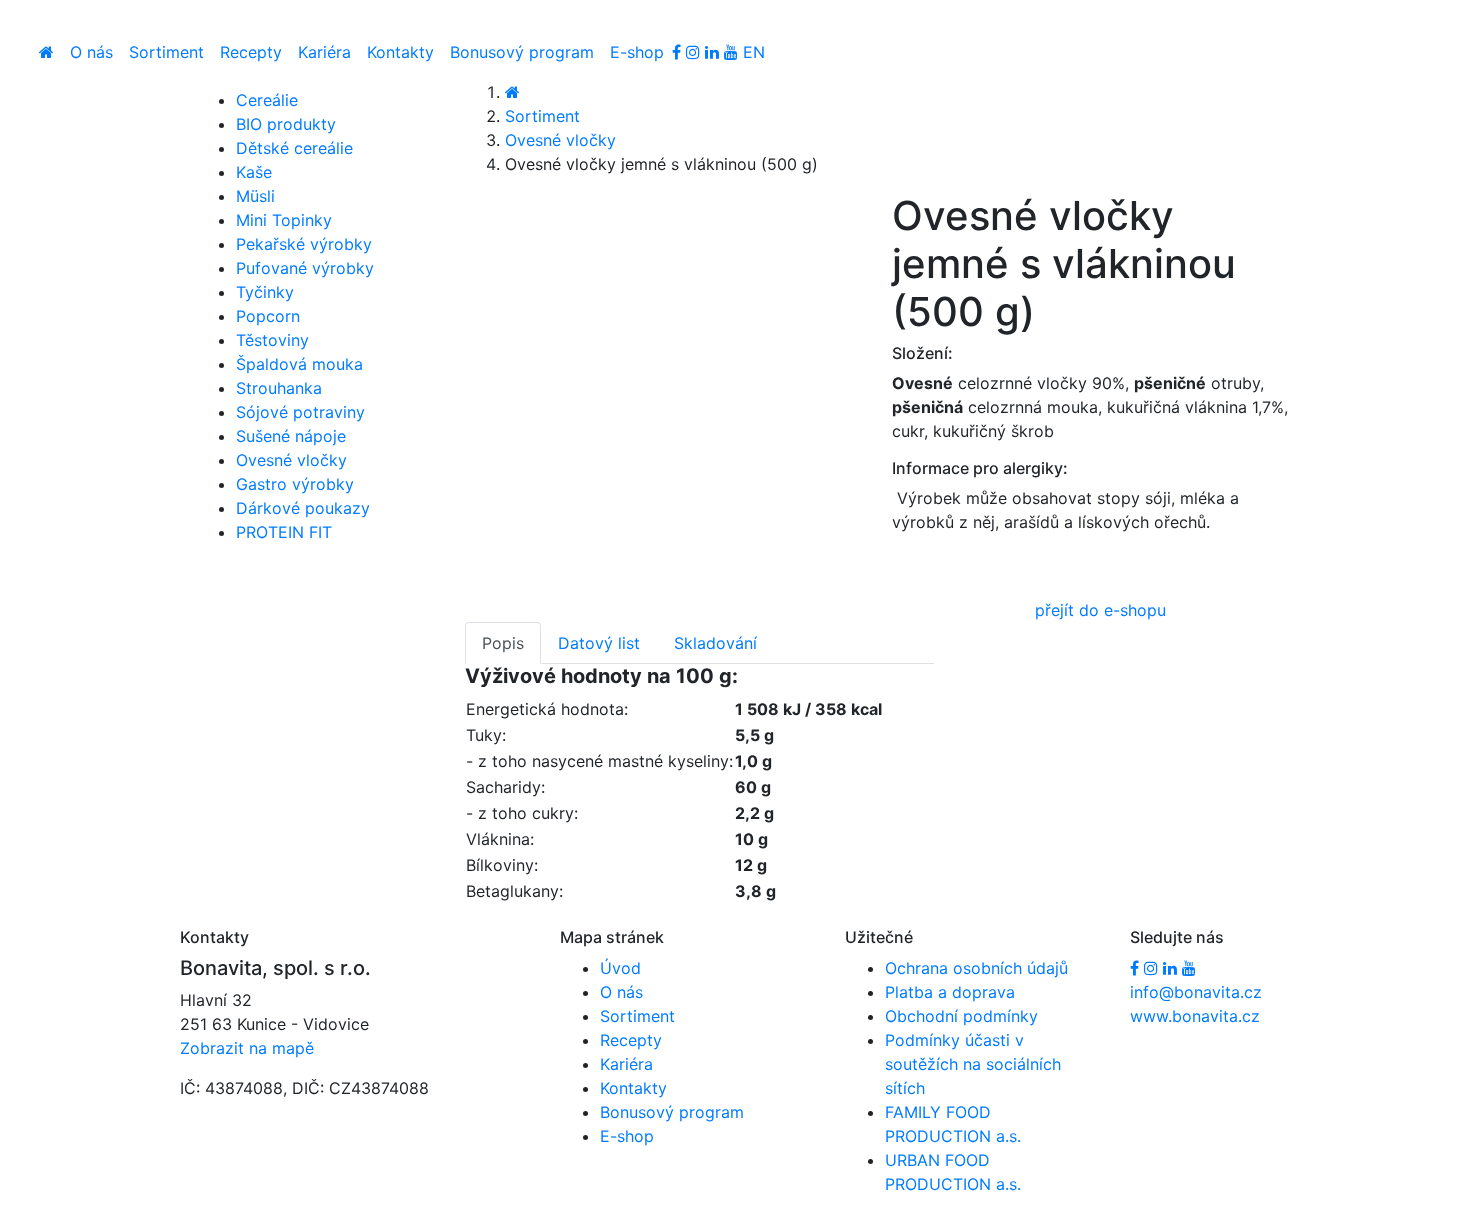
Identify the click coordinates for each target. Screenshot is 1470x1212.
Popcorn (268, 316)
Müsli (255, 196)
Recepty (251, 52)
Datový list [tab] (599, 643)
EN (754, 52)
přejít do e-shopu (1100, 610)
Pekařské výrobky (304, 244)
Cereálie (267, 100)
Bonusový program (522, 52)
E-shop (637, 52)
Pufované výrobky (305, 268)
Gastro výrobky (295, 484)
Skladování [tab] (715, 643)
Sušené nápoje (291, 436)
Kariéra (324, 52)
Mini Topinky (284, 220)
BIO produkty (286, 124)
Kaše (254, 172)
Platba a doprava (950, 992)
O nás (91, 52)
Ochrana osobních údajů (976, 968)
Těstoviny (272, 340)
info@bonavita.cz (1196, 992)
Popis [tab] (503, 643)
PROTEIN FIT (284, 532)
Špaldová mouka (299, 364)
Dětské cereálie (294, 148)
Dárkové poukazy (303, 508)
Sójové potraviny (300, 412)
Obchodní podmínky (961, 1016)
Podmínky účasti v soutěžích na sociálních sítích (973, 1064)
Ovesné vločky (560, 140)
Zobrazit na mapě (247, 1048)
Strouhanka (279, 388)
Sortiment (166, 52)
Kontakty (400, 52)
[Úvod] (46, 52)
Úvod (620, 968)
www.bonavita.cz (1195, 1016)
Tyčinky (265, 292)
